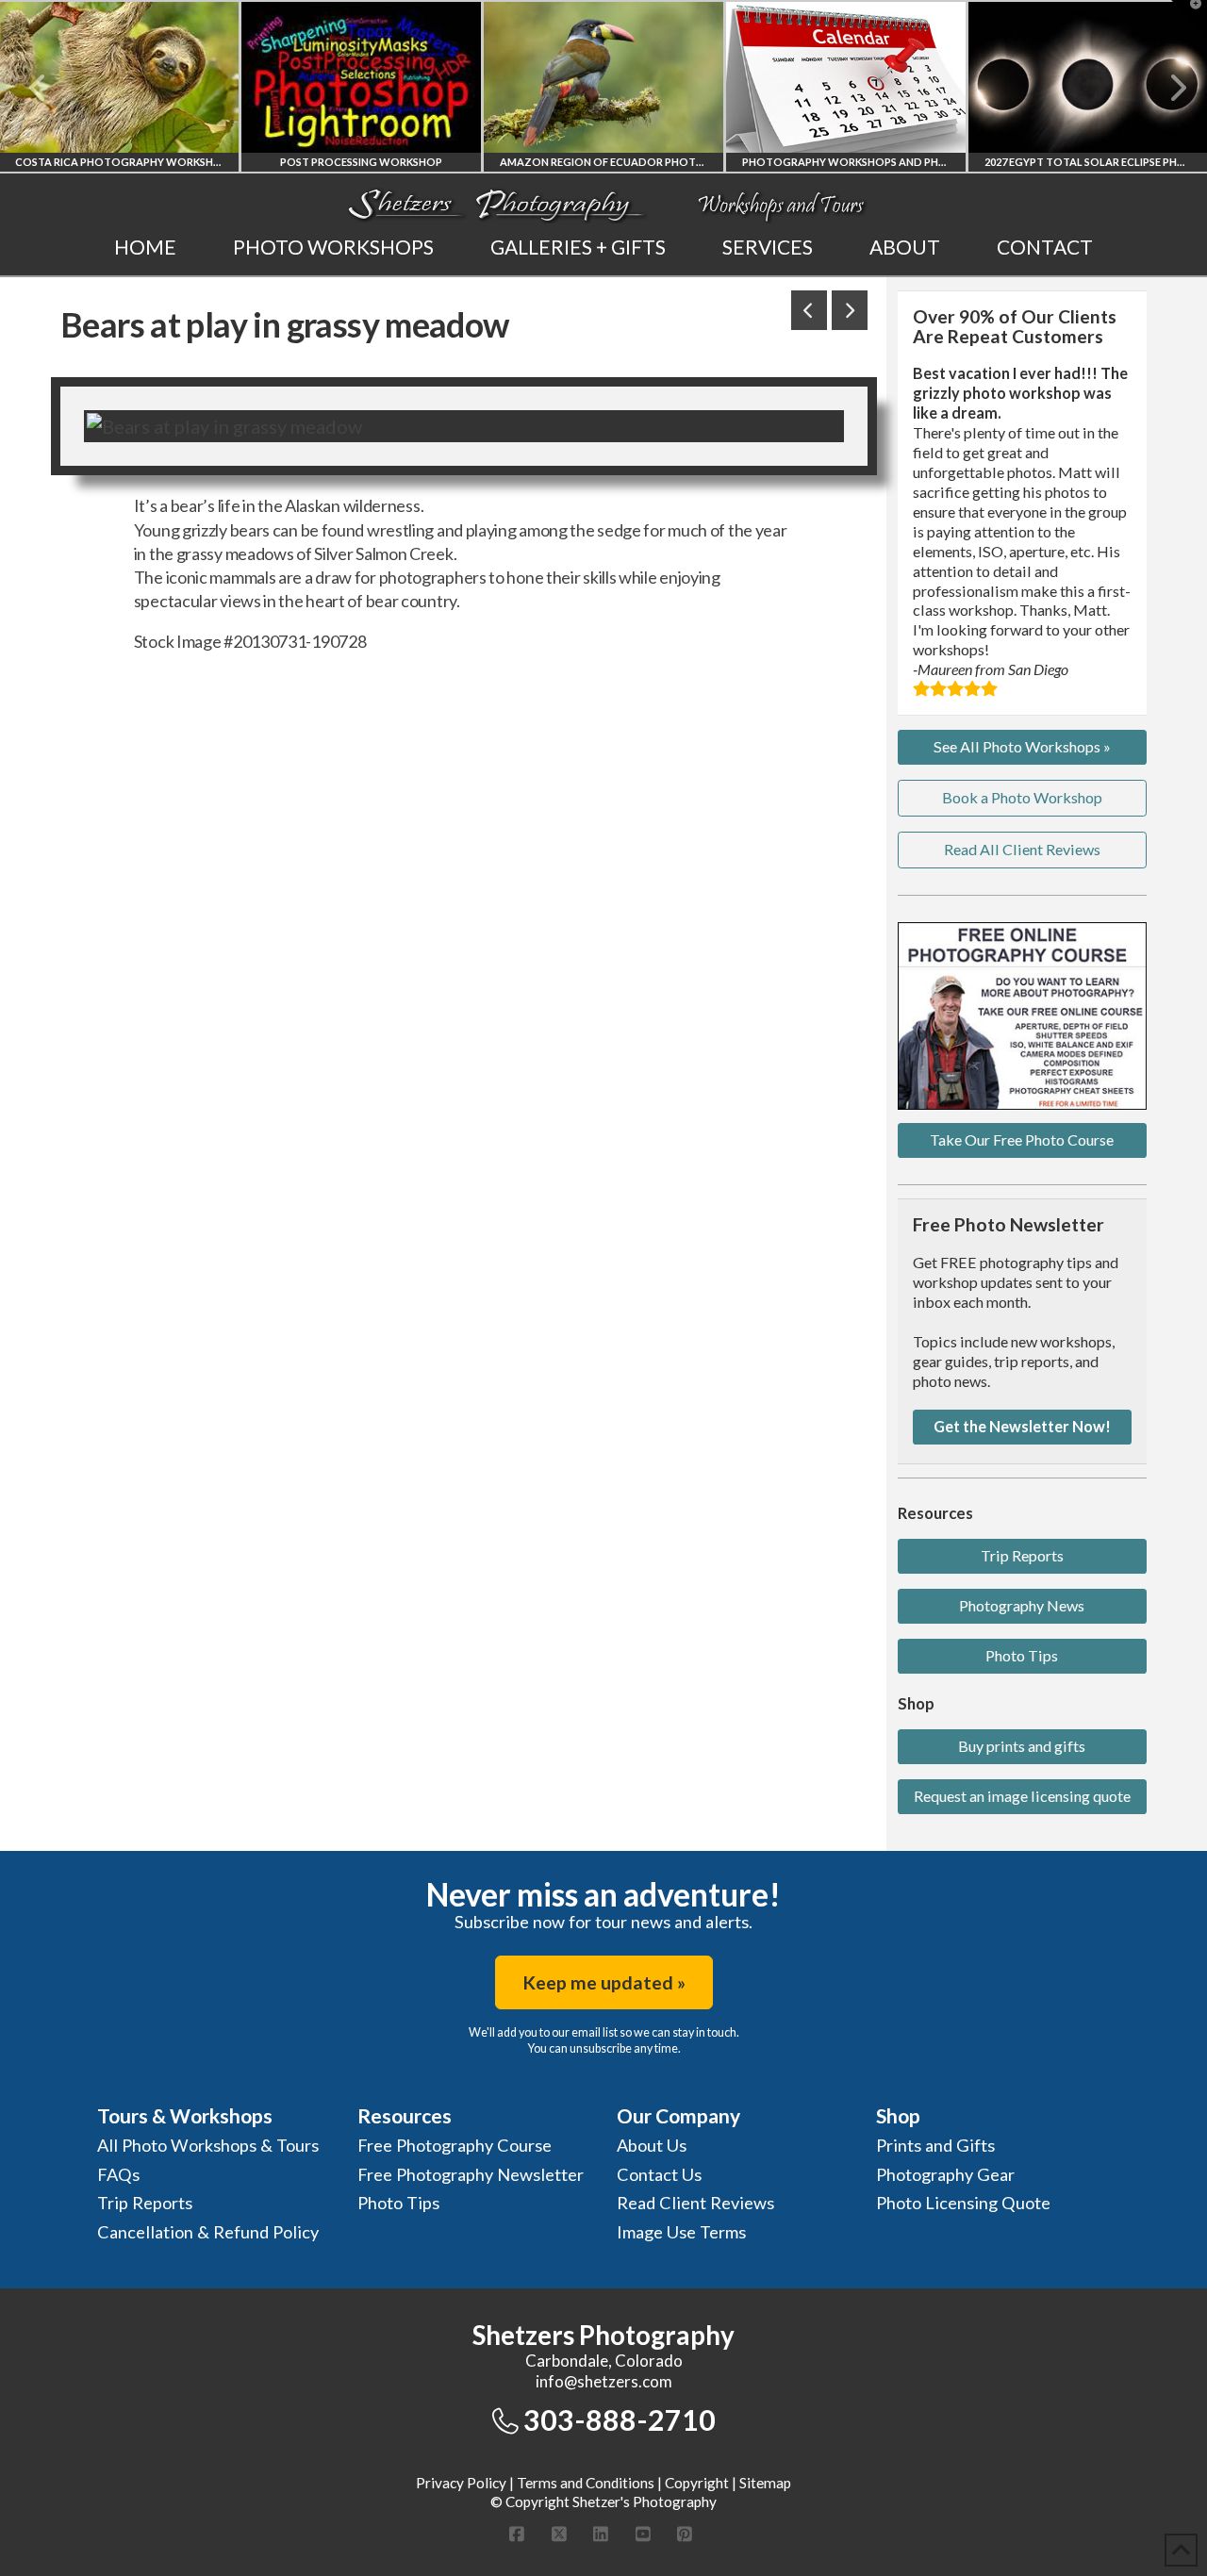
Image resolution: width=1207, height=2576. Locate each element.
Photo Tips (1022, 1655)
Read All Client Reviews (1022, 849)
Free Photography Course (455, 2145)
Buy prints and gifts (1022, 1746)
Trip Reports (1022, 1555)
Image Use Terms (681, 2232)
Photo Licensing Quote (963, 2203)
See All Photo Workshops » (1022, 746)
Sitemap (765, 2483)
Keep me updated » (604, 1982)
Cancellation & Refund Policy (208, 2232)
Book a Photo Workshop (1022, 797)
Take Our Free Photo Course (1022, 1139)
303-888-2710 (620, 2419)
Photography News (1022, 1605)
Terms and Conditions (586, 2483)
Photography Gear (945, 2174)
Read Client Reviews (695, 2203)
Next (1167, 88)
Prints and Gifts (935, 2145)
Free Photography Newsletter (471, 2174)
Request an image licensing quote (1022, 1796)
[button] (1189, 18)
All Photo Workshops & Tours (208, 2145)
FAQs (118, 2174)
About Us (652, 2145)
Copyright (697, 2483)
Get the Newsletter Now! (1022, 1426)
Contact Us (659, 2174)
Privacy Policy (461, 2483)
